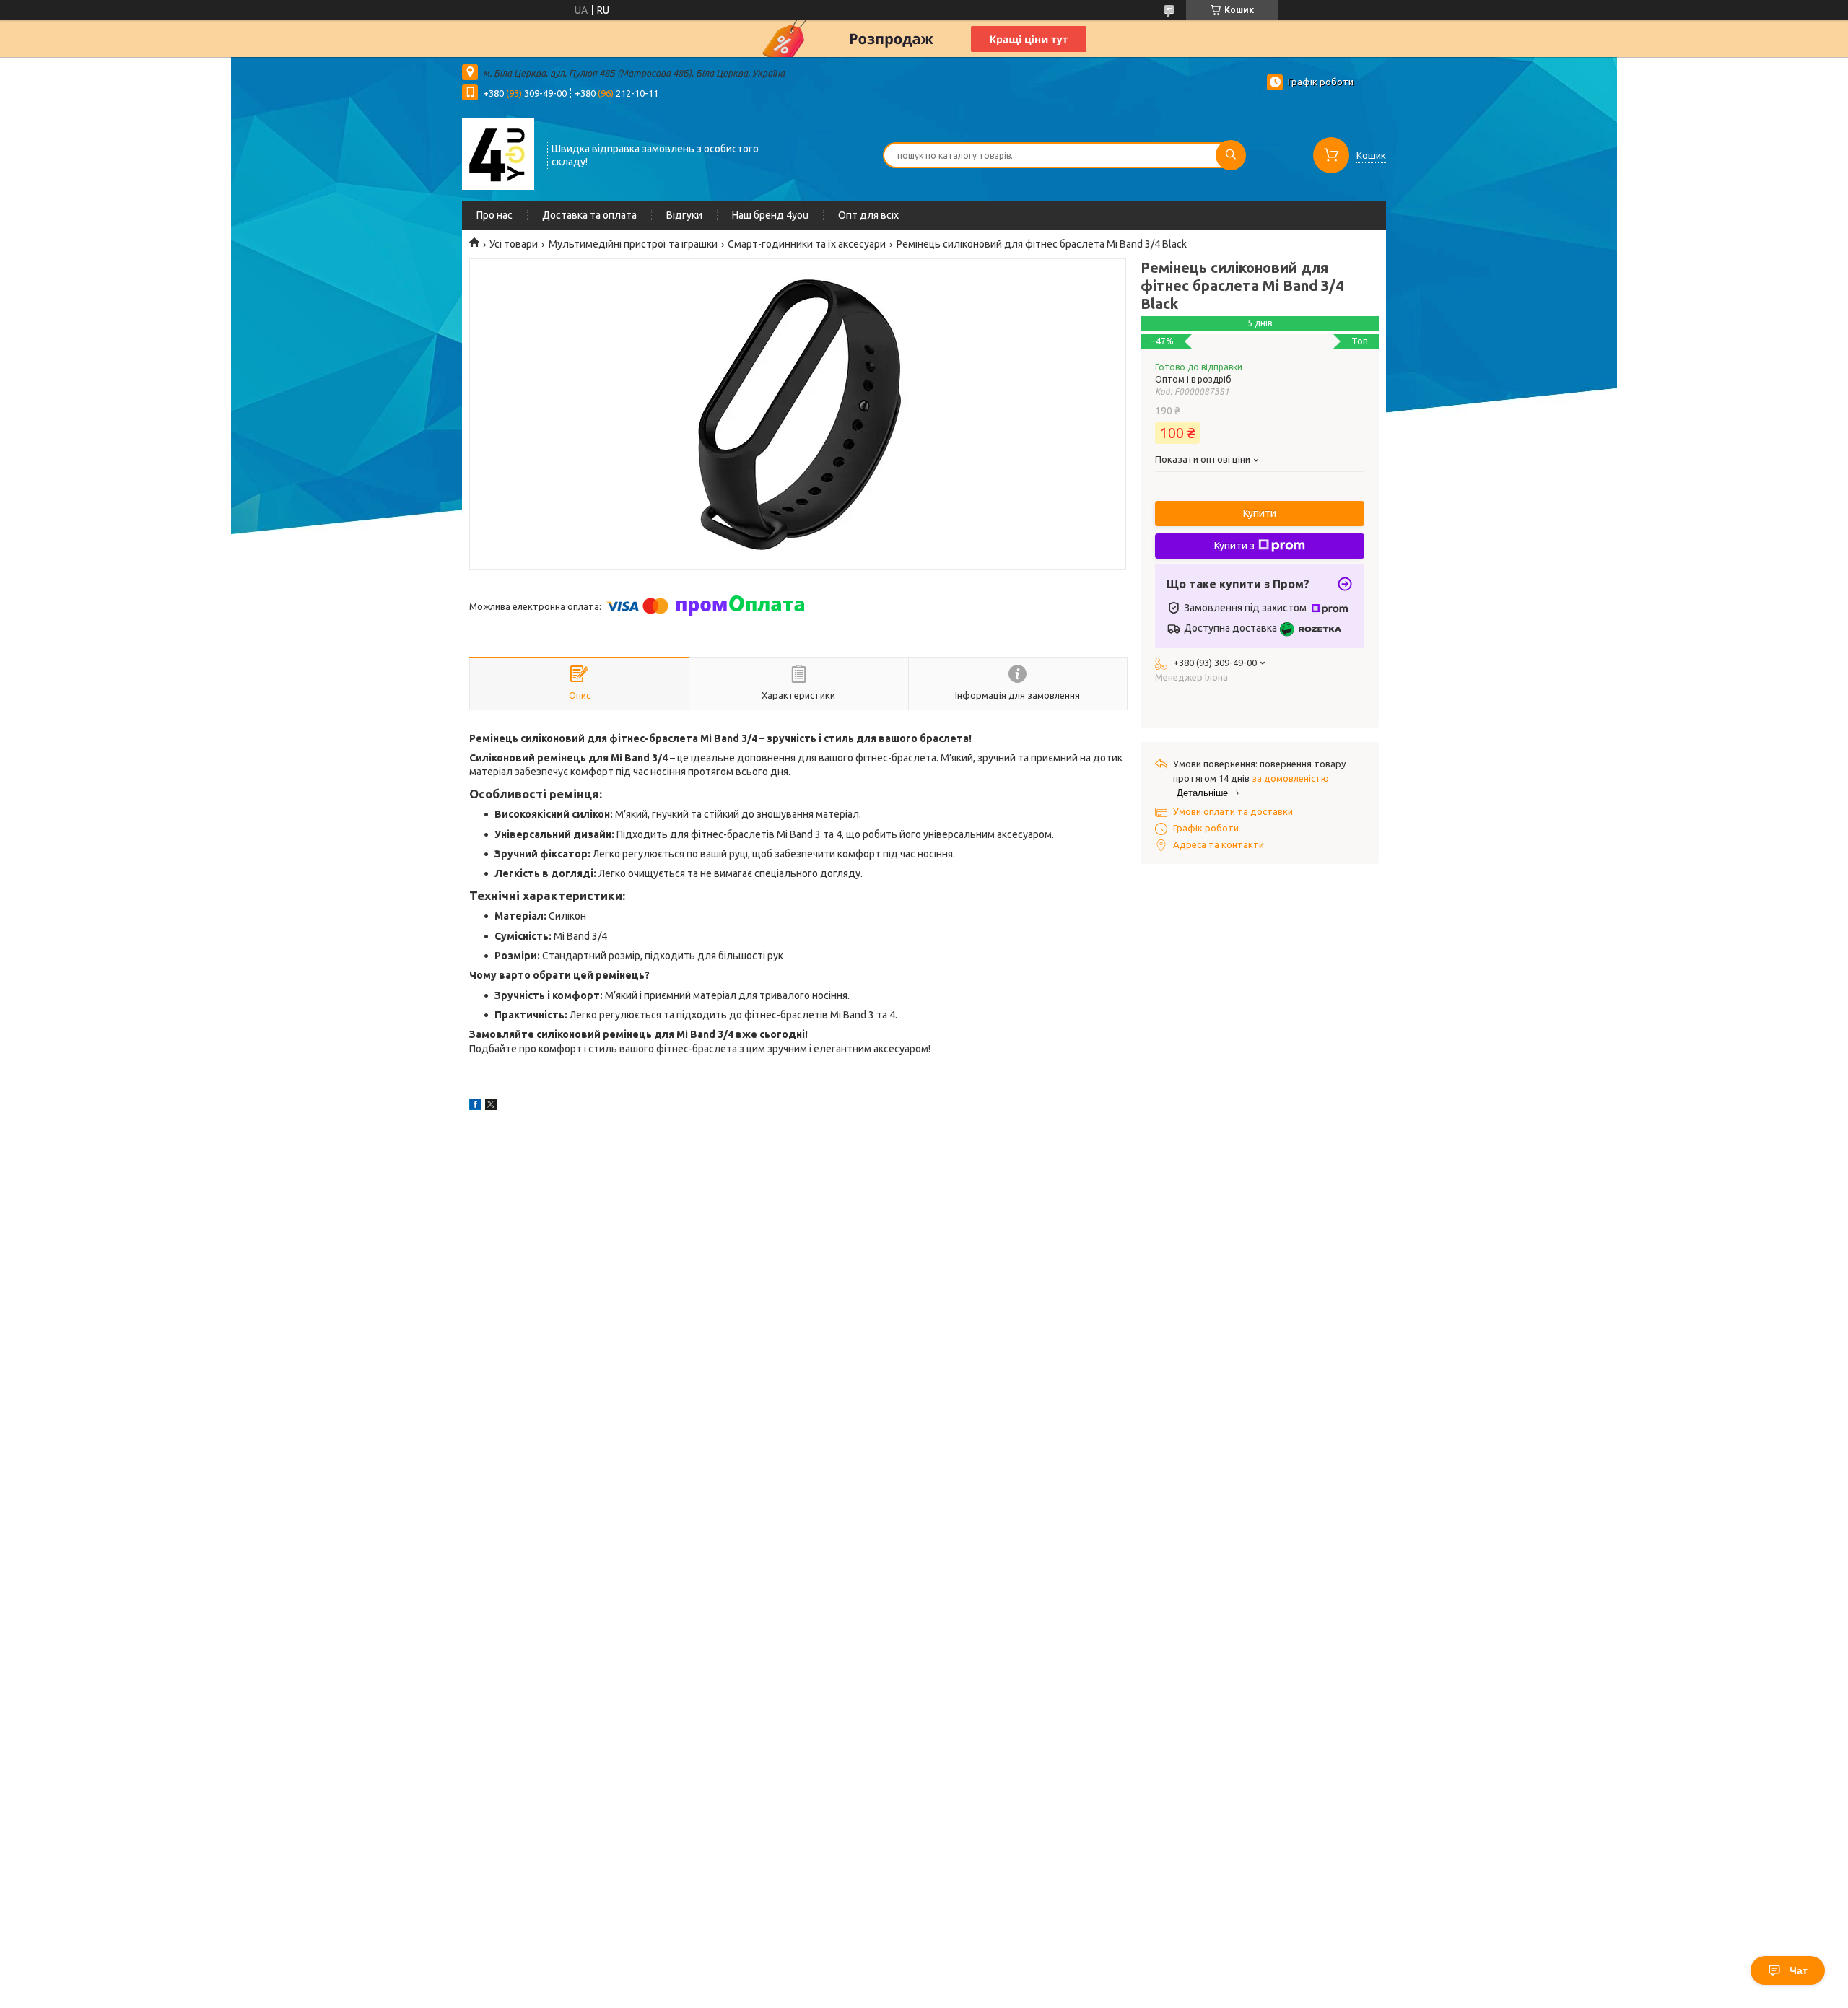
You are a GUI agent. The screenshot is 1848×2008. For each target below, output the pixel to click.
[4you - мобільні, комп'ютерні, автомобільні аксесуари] (498, 154)
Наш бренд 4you (770, 215)
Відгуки (684, 215)
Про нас (494, 215)
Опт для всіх (868, 215)
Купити (1260, 513)
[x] (491, 1106)
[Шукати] (1231, 155)
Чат (1799, 1970)
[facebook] (475, 1106)
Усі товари (514, 244)
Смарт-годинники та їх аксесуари (807, 244)
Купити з (1234, 546)
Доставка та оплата (589, 215)
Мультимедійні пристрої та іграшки (633, 244)
